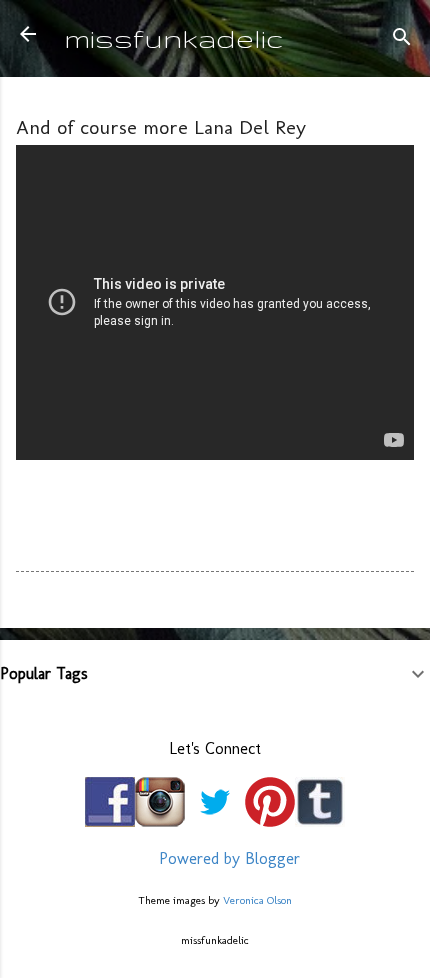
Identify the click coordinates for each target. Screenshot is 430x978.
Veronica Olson (257, 900)
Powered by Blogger (227, 858)
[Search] (402, 40)
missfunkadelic (174, 37)
